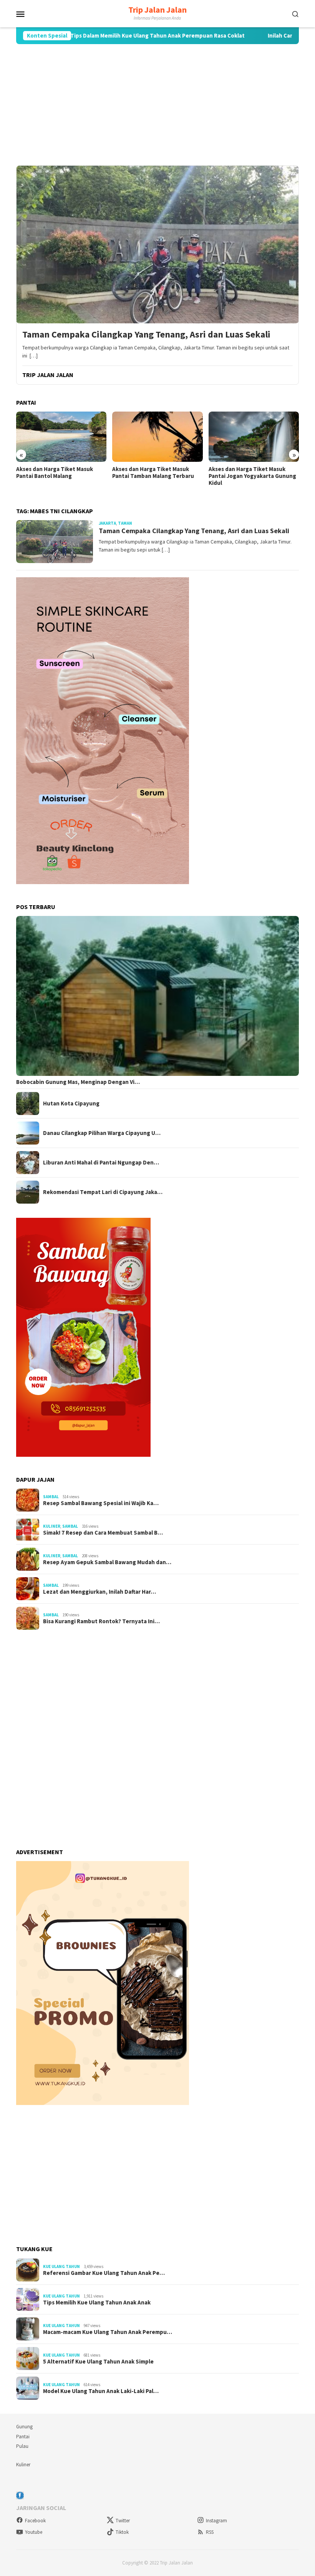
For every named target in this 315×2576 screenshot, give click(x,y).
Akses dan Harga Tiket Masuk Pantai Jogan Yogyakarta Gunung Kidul (156, 476)
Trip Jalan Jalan (157, 10)
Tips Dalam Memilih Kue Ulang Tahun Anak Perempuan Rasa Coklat (102, 36)
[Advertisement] (157, 105)
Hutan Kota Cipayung (71, 1104)
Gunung (24, 2427)
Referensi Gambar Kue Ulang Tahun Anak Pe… (104, 2273)
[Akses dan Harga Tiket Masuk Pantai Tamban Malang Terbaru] (61, 437)
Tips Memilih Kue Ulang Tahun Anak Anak (97, 2303)
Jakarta (107, 523)
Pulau (22, 2446)
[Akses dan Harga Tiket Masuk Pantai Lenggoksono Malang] (254, 437)
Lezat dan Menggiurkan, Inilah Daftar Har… (99, 1592)
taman (125, 523)
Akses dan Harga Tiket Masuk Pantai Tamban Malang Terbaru (57, 473)
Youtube (34, 2532)
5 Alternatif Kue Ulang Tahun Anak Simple (98, 2362)
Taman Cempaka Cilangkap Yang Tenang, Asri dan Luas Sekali (146, 335)
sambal (51, 1497)
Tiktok (122, 2532)
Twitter (123, 2521)
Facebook (35, 2521)
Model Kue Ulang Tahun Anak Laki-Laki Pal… (101, 2391)
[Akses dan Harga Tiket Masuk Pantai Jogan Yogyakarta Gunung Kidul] (157, 437)
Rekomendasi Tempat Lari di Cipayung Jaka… (103, 1192)
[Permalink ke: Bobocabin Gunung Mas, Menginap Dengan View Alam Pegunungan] (157, 996)
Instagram (216, 2521)
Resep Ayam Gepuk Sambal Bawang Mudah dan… (107, 1562)
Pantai (23, 2437)
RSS (210, 2532)
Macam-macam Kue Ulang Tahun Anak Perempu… (108, 2332)
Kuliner (52, 1526)
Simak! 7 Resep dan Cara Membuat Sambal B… (103, 1533)
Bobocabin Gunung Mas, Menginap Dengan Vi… (78, 1082)
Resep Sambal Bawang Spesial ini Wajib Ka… (101, 1503)
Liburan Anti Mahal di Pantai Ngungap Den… (101, 1163)
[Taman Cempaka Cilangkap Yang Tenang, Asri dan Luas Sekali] (157, 244)
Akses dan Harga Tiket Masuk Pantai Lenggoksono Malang (247, 473)
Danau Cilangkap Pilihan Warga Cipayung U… (102, 1133)
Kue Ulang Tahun (61, 2266)
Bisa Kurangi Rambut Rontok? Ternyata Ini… (101, 1621)
